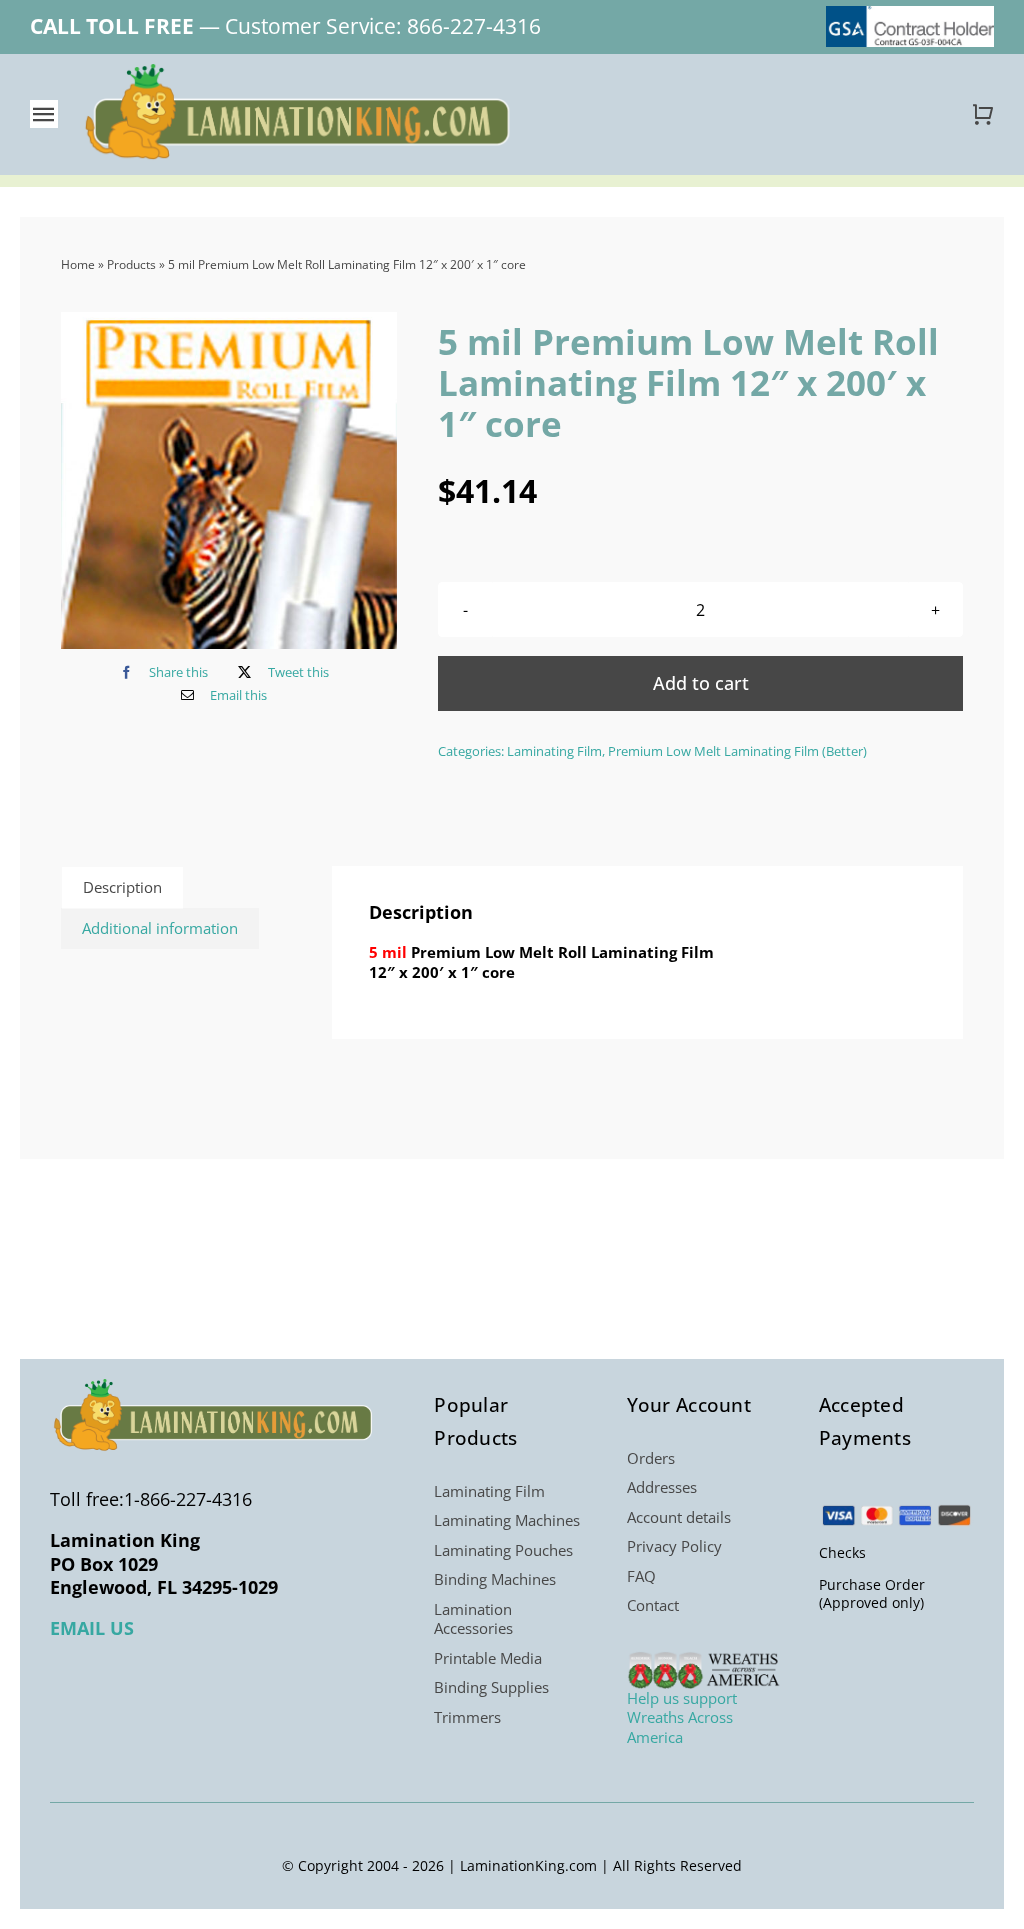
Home (78, 264)
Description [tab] (122, 887)
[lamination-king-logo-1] (300, 71)
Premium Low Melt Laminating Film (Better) (737, 751)
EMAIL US (92, 1628)
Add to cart (701, 683)
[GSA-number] (910, 13)
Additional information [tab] (160, 928)
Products (131, 264)
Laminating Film (554, 751)
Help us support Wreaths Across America (682, 1717)
